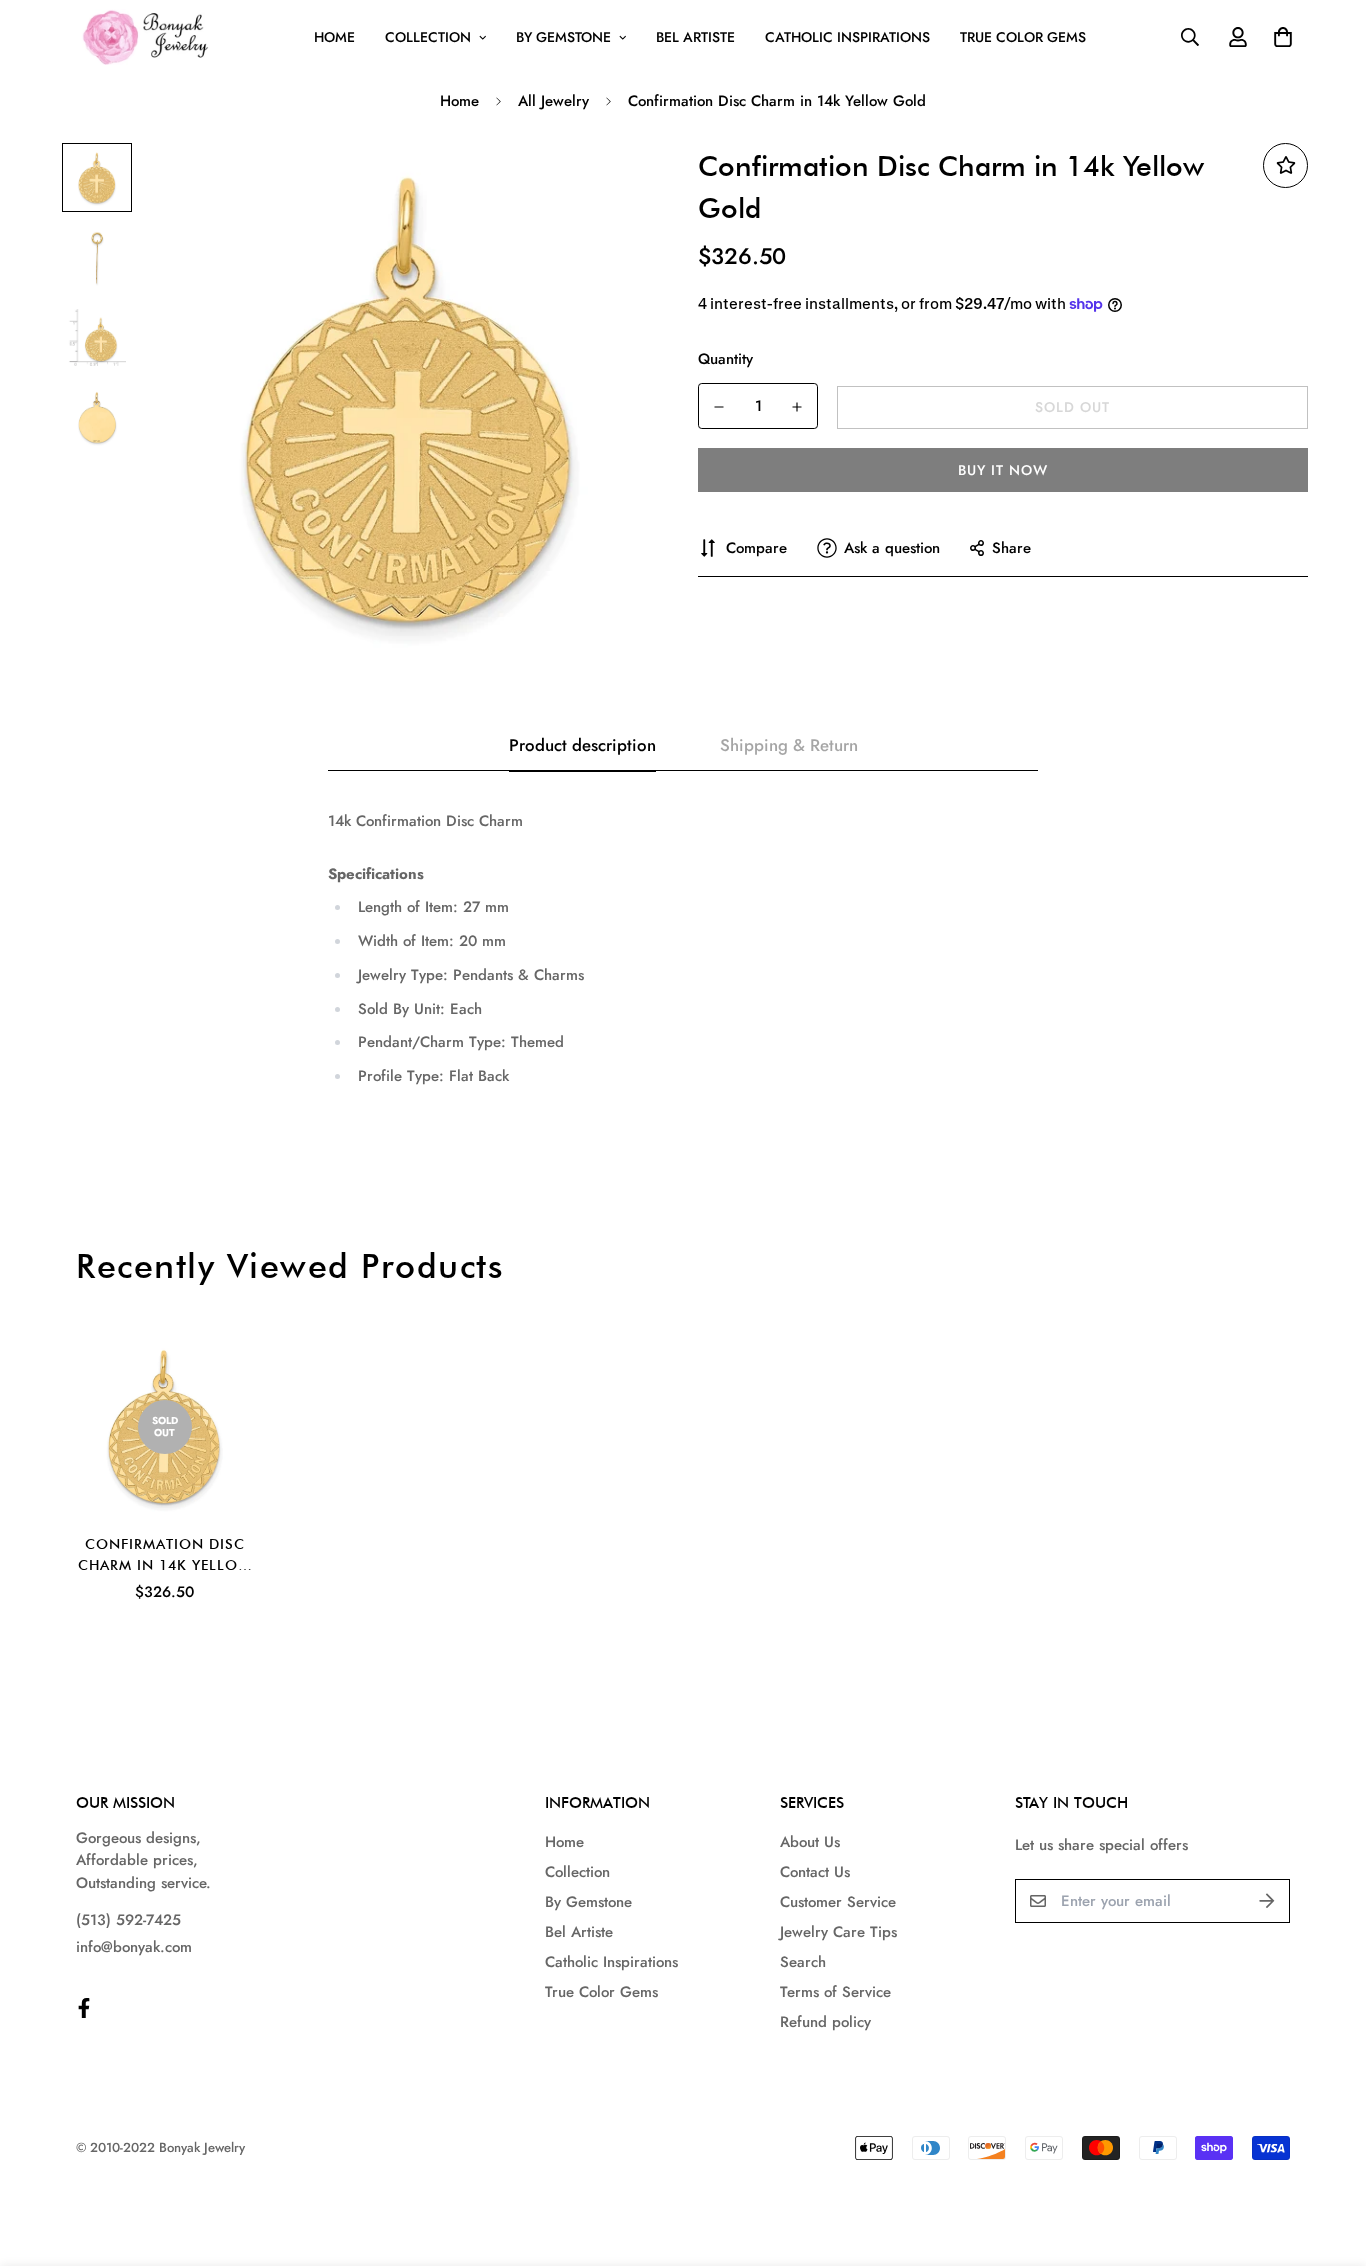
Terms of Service (835, 1992)
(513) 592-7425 (128, 1920)
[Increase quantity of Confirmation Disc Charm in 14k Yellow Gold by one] (797, 407)
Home (334, 37)
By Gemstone (563, 37)
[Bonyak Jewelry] (148, 37)
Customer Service (838, 1902)
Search (803, 1962)
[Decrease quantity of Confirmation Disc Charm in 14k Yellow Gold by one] (719, 407)
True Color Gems (1023, 37)
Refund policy (825, 2022)
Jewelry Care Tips (838, 1932)
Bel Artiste (695, 37)
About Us (810, 1842)
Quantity (725, 359)
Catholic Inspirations (847, 37)
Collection (428, 37)
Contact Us (815, 1872)
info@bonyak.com (134, 1947)
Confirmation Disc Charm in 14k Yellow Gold (165, 1556)
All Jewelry (553, 101)
